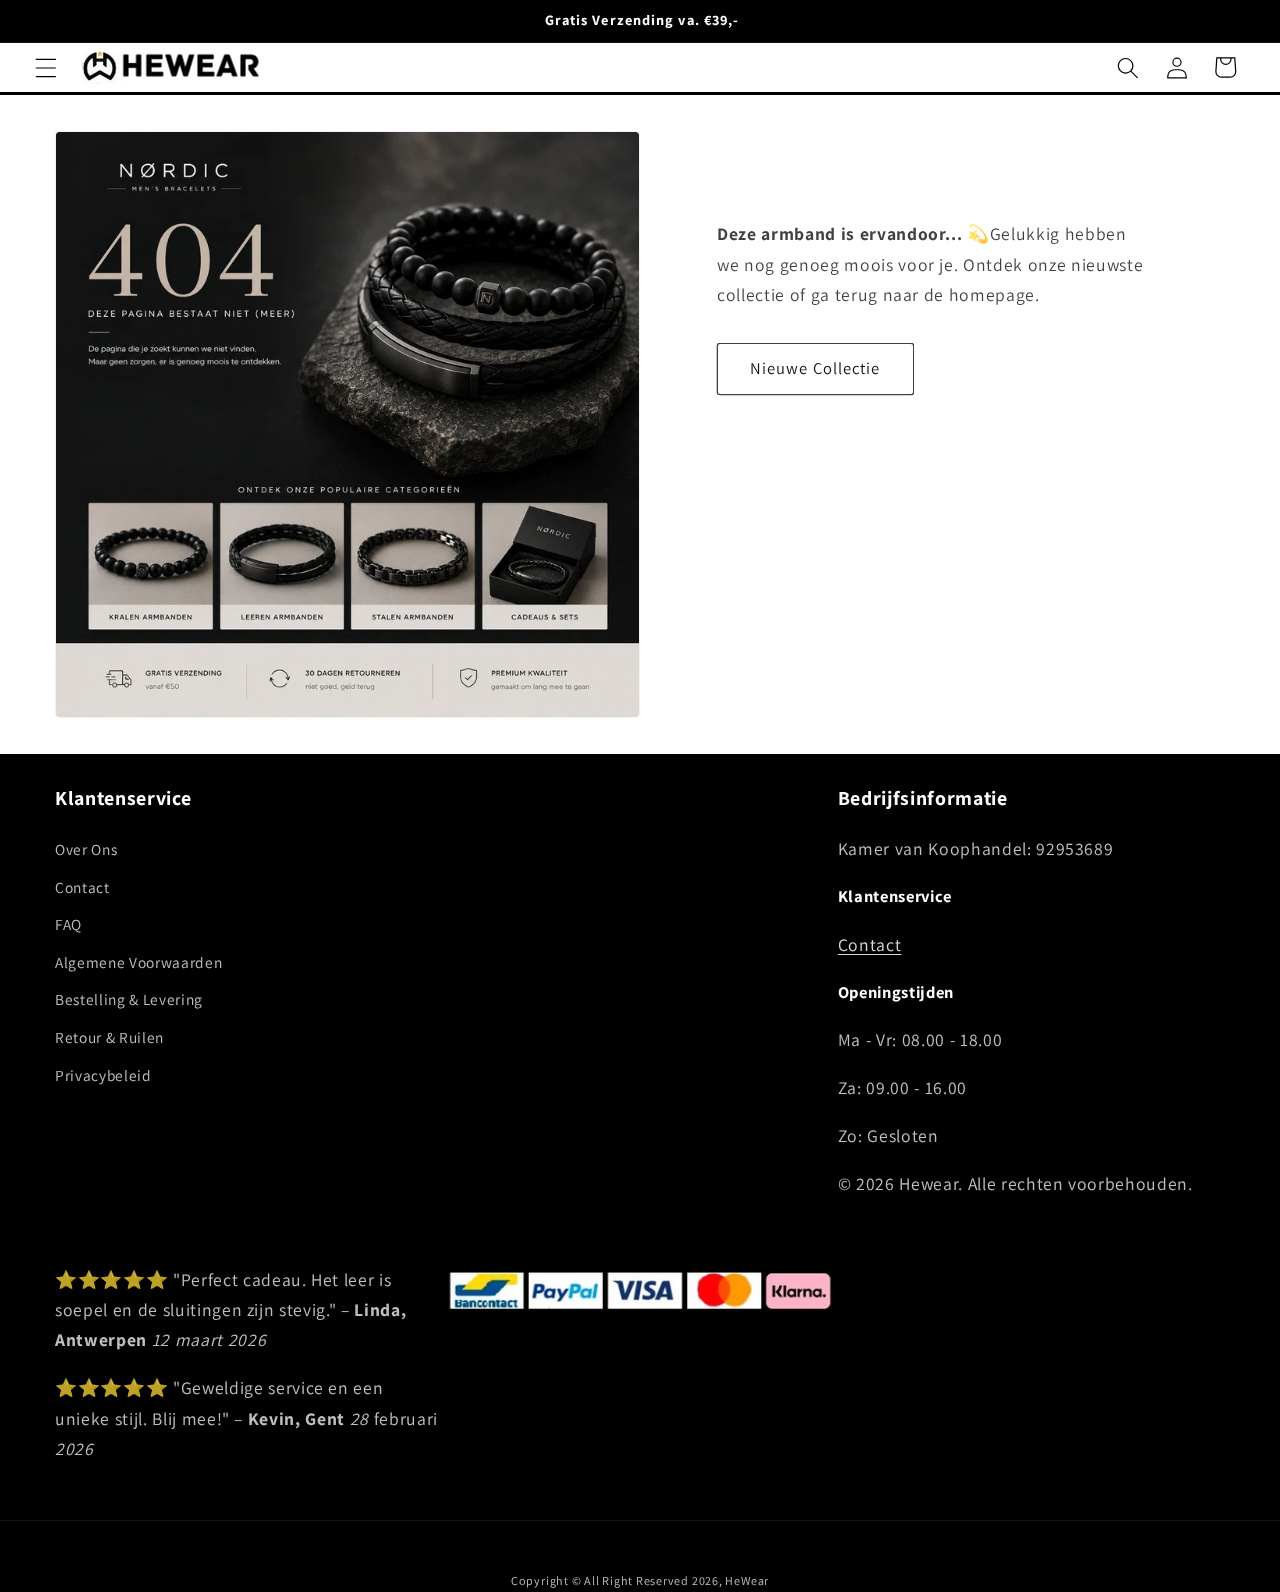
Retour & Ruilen (109, 1036)
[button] (46, 67)
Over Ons (86, 848)
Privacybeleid (103, 1074)
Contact (82, 886)
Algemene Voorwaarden (138, 961)
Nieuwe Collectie (815, 368)
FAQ (68, 924)
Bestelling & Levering (129, 999)
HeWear (747, 1580)
